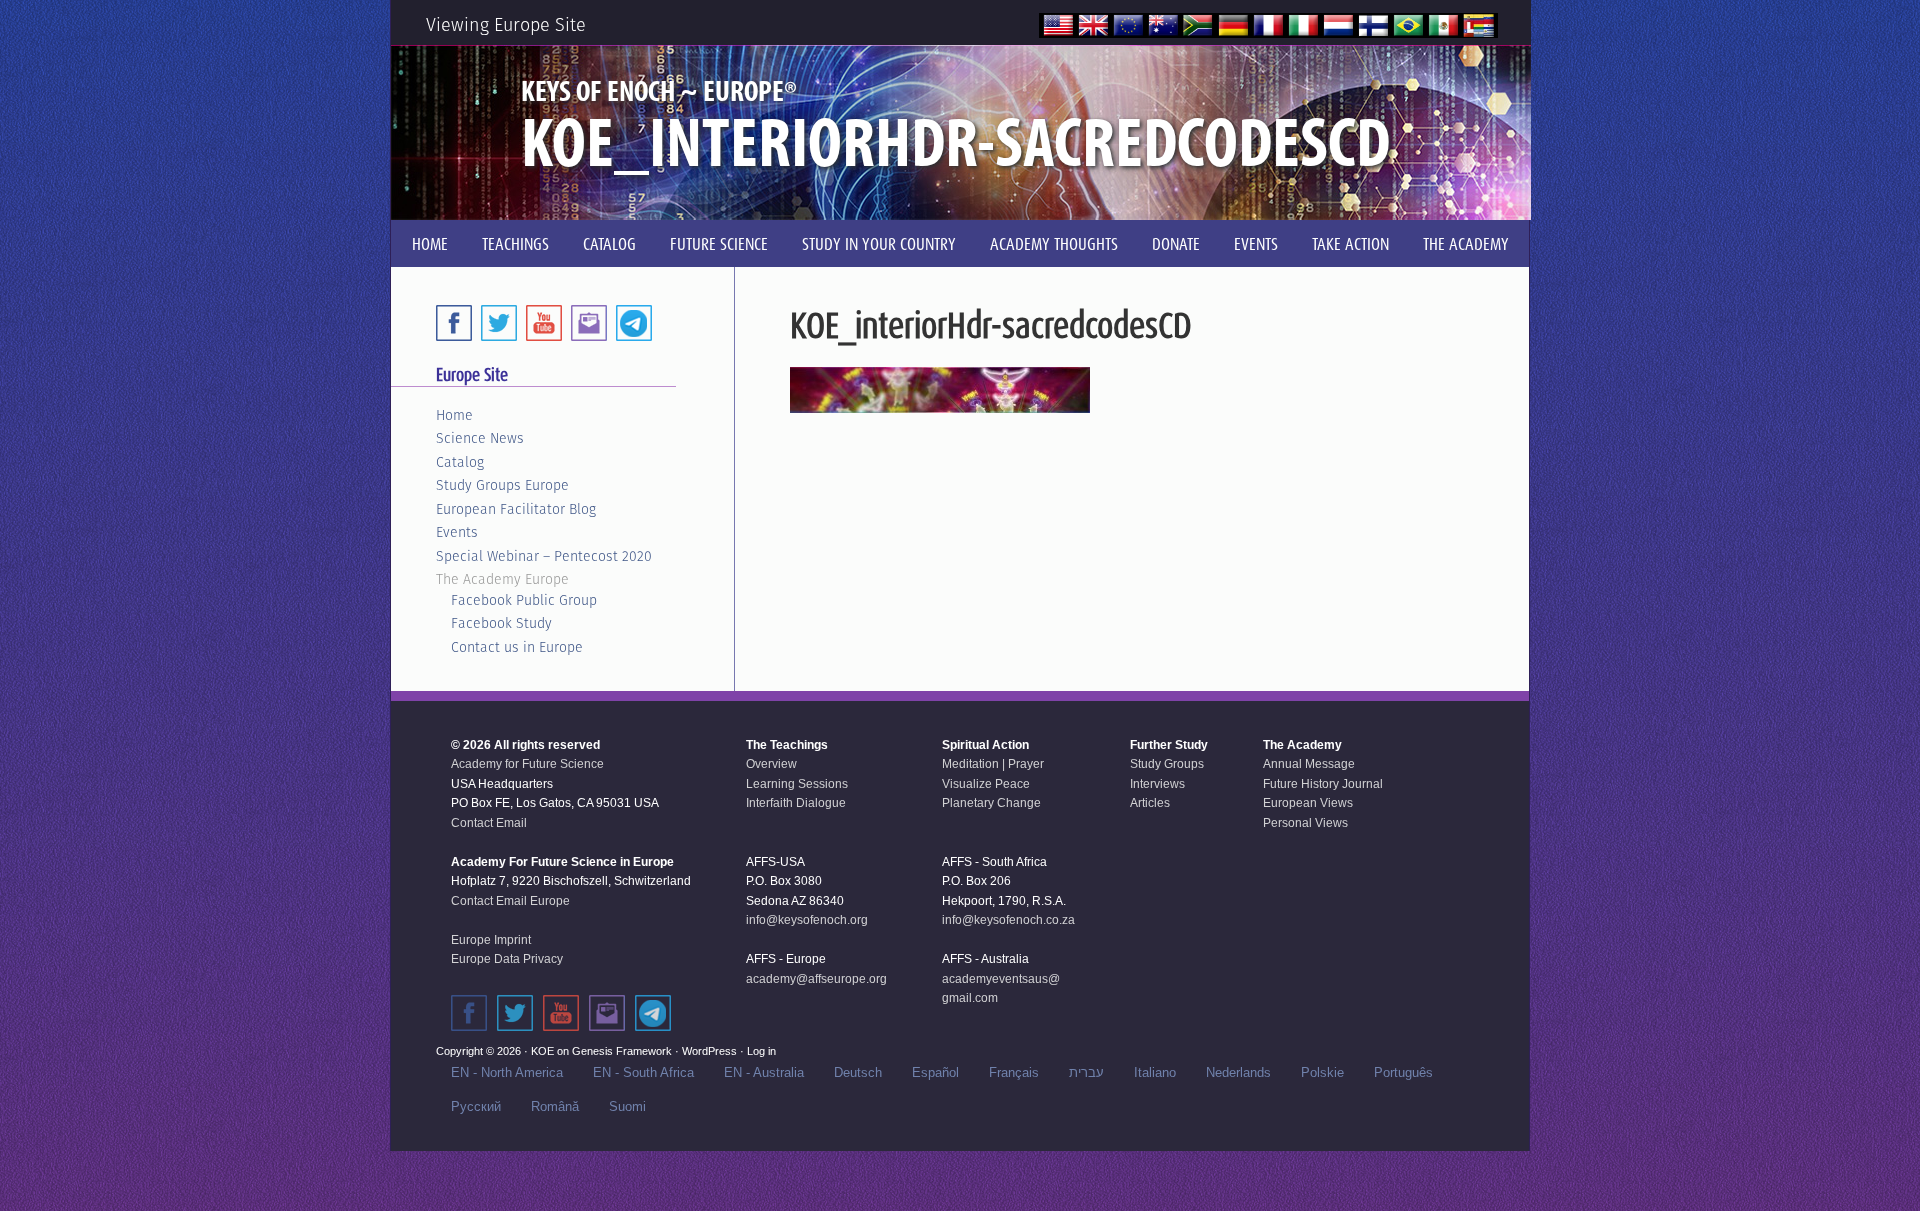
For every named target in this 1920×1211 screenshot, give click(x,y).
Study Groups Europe (502, 485)
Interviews (1157, 784)
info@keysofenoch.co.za (1008, 920)
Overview (771, 764)
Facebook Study (501, 623)
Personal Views (1305, 823)
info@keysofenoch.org (807, 920)
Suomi (627, 1106)
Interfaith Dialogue (796, 803)
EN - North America (507, 1072)
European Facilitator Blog (516, 509)
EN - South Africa (643, 1072)
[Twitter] (499, 323)
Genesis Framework (622, 1051)
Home (454, 415)
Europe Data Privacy (507, 959)
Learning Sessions (797, 784)
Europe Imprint (491, 940)
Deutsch (858, 1072)
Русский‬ (476, 1106)
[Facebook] (454, 323)
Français (1014, 1072)
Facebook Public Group (524, 600)
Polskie (1322, 1072)
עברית (1086, 1072)
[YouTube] (544, 323)
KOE (542, 1051)
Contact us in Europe (517, 647)
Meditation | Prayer (993, 764)
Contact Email (489, 823)
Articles (1150, 803)
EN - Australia (764, 1072)
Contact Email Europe (510, 901)
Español (935, 1072)
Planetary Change (991, 803)
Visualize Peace (986, 784)
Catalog (460, 462)
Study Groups (1167, 764)
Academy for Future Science (527, 764)
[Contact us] (589, 323)
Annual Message (1309, 764)
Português (1403, 1072)
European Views (1308, 803)
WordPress (709, 1051)
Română (555, 1106)
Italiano (1155, 1072)
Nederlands (1238, 1072)
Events (457, 532)
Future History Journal (1323, 784)
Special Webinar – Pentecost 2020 (544, 556)
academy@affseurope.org (816, 979)
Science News (480, 438)
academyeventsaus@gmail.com (1001, 989)
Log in (761, 1051)
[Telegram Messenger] (634, 323)
